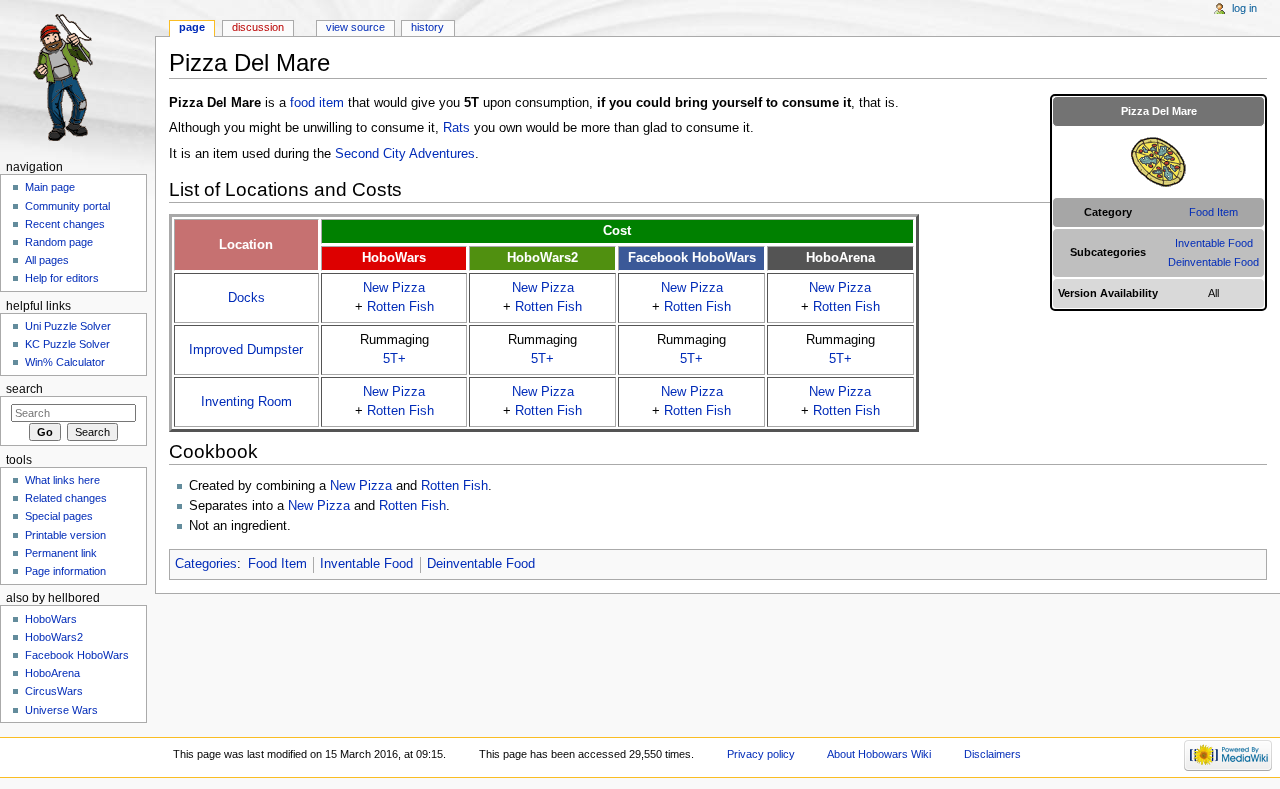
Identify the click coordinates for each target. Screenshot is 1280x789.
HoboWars (51, 619)
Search (24, 389)
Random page (59, 242)
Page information (65, 571)
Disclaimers (992, 754)
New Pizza (394, 288)
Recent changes (65, 224)
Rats (456, 128)
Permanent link (61, 553)
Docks (246, 298)
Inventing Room (246, 402)
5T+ (394, 359)
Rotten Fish (400, 307)
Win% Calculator (65, 362)
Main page (50, 187)
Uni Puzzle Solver (68, 326)
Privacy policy (761, 754)
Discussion (258, 27)
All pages (47, 260)
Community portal (67, 206)
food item (317, 103)
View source (355, 27)
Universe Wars (61, 710)
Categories (206, 564)
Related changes (66, 498)
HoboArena (52, 673)
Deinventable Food (1213, 262)
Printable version (65, 535)
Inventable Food (1214, 243)
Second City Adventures (405, 154)
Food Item (1213, 212)
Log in (1244, 8)
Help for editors (62, 278)
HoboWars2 (54, 637)
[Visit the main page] (77, 77)
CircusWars (54, 691)
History (427, 27)
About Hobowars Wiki (879, 754)
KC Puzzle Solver (67, 344)
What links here (62, 480)
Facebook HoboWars (77, 655)
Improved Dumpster (246, 350)
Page (192, 27)
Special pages (59, 516)
